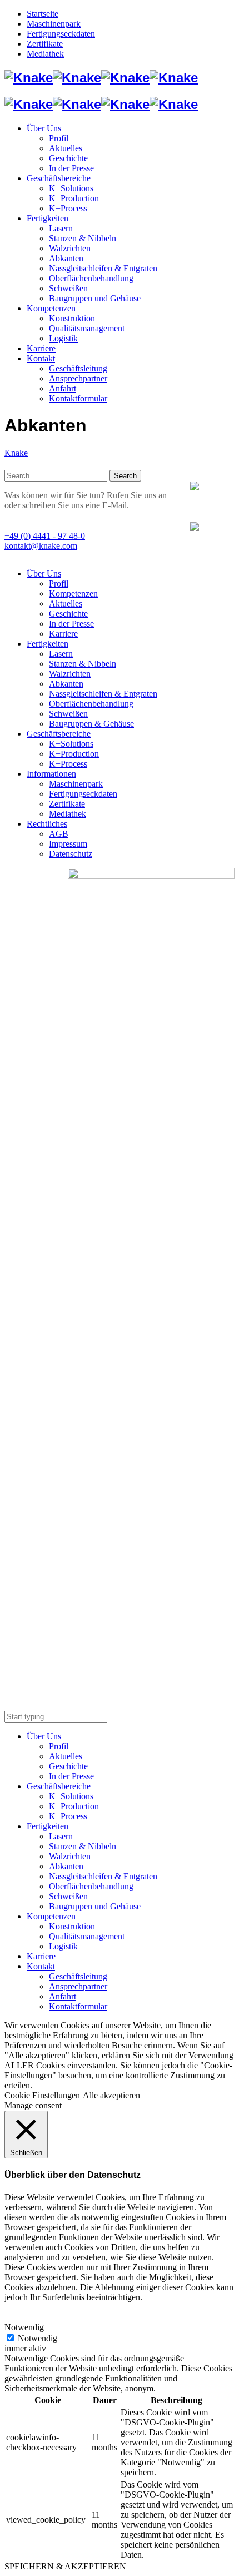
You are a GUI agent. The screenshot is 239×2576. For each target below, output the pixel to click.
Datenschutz (71, 854)
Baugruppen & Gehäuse (91, 724)
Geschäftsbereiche (59, 734)
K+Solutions (71, 744)
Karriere (63, 634)
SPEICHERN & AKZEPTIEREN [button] (65, 2566)
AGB (59, 834)
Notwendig (38, 2338)
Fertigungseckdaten (83, 794)
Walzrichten (70, 674)
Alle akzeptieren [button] (111, 2095)
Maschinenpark (76, 784)
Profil (59, 584)
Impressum (68, 844)
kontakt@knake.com (41, 546)
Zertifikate (67, 804)
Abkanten (66, 684)
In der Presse (71, 624)
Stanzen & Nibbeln (83, 664)
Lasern (61, 654)
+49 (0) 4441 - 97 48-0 (45, 536)
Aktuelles (66, 604)
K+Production (74, 754)
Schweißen (68, 714)
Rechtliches (47, 824)
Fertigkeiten (48, 644)
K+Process (68, 764)
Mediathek (68, 814)
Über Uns (44, 574)
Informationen (51, 774)
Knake (16, 453)
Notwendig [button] (24, 2327)
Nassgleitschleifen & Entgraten (103, 694)
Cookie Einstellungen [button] (42, 2095)
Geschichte (68, 614)
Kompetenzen (73, 594)
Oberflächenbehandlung (91, 704)
